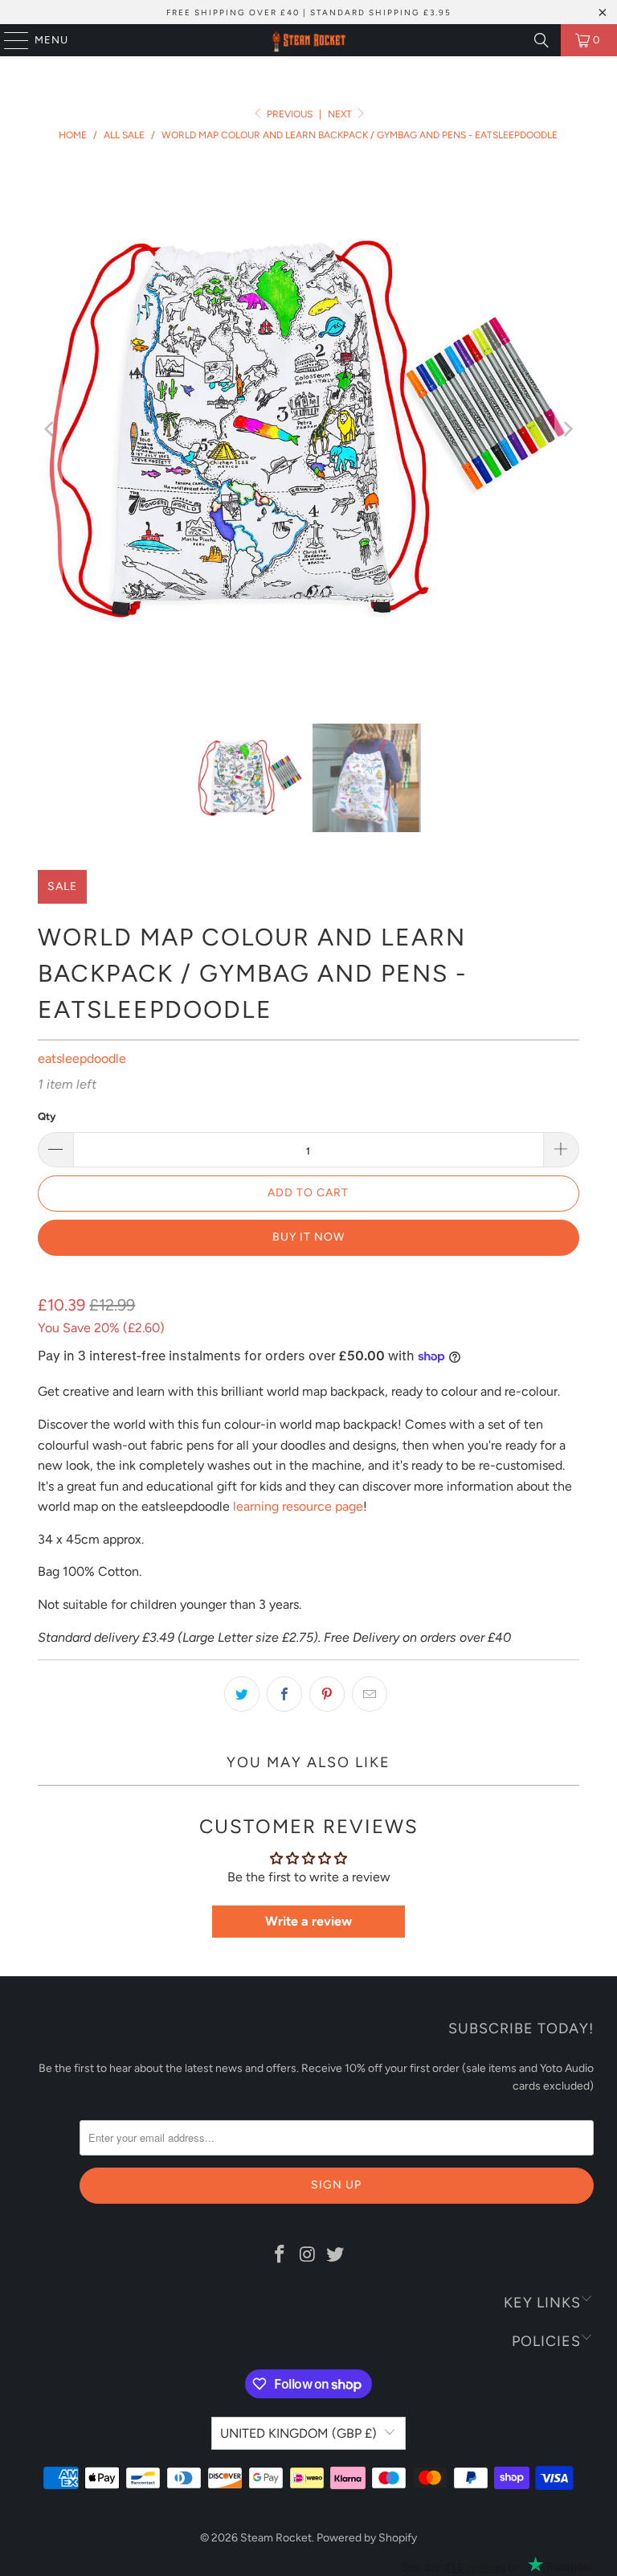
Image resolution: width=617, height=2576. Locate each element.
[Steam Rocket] (308, 40)
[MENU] (8, 40)
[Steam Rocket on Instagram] (308, 2255)
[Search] (541, 40)
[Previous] (50, 429)
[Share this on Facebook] (284, 1694)
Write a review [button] (308, 1921)
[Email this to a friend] (370, 1694)
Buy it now (308, 1237)
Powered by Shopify (367, 2538)
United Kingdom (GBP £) (298, 2433)
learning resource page (298, 1506)
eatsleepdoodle (82, 1058)
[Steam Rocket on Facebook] (280, 2255)
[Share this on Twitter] (242, 1694)
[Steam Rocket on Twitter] (336, 2255)
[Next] (567, 429)
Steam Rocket (276, 2538)
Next (341, 114)
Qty (47, 1116)
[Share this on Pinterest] (327, 1694)
